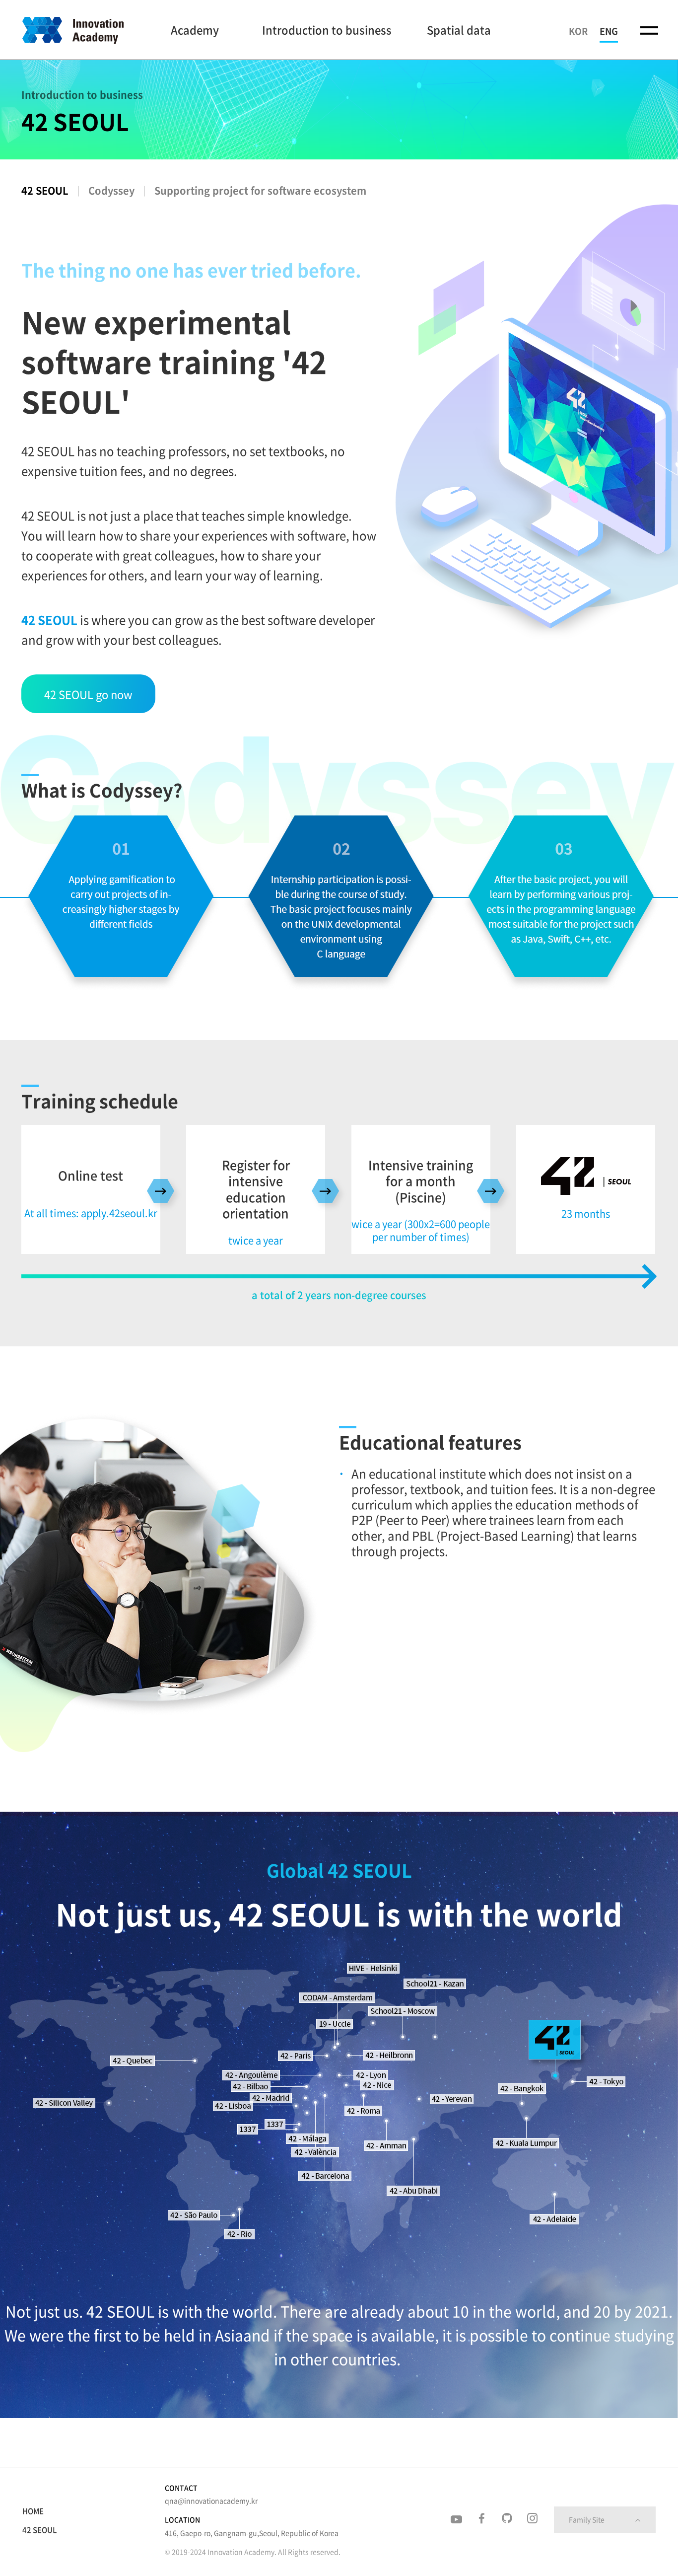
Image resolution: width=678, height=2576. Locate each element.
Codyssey (111, 190)
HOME (33, 2511)
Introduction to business (327, 30)
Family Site (587, 2519)
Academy (195, 30)
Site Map (649, 29)
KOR (578, 31)
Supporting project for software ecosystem (260, 190)
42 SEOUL (45, 190)
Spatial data (459, 30)
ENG (609, 31)
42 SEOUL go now (88, 694)
